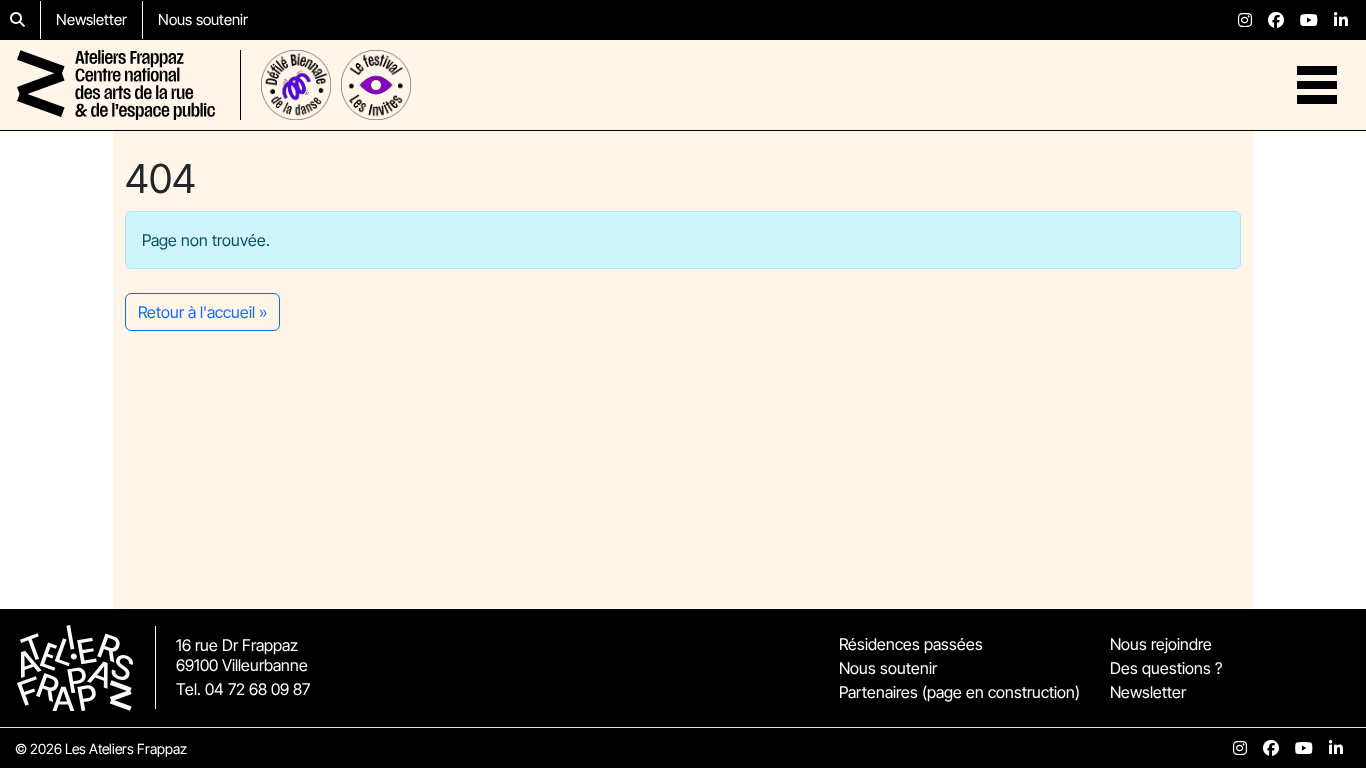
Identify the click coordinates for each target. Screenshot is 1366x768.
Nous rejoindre (1161, 644)
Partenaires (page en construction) (959, 692)
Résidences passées (911, 644)
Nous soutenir (203, 19)
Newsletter (91, 19)
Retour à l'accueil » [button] (202, 312)
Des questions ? (1166, 668)
